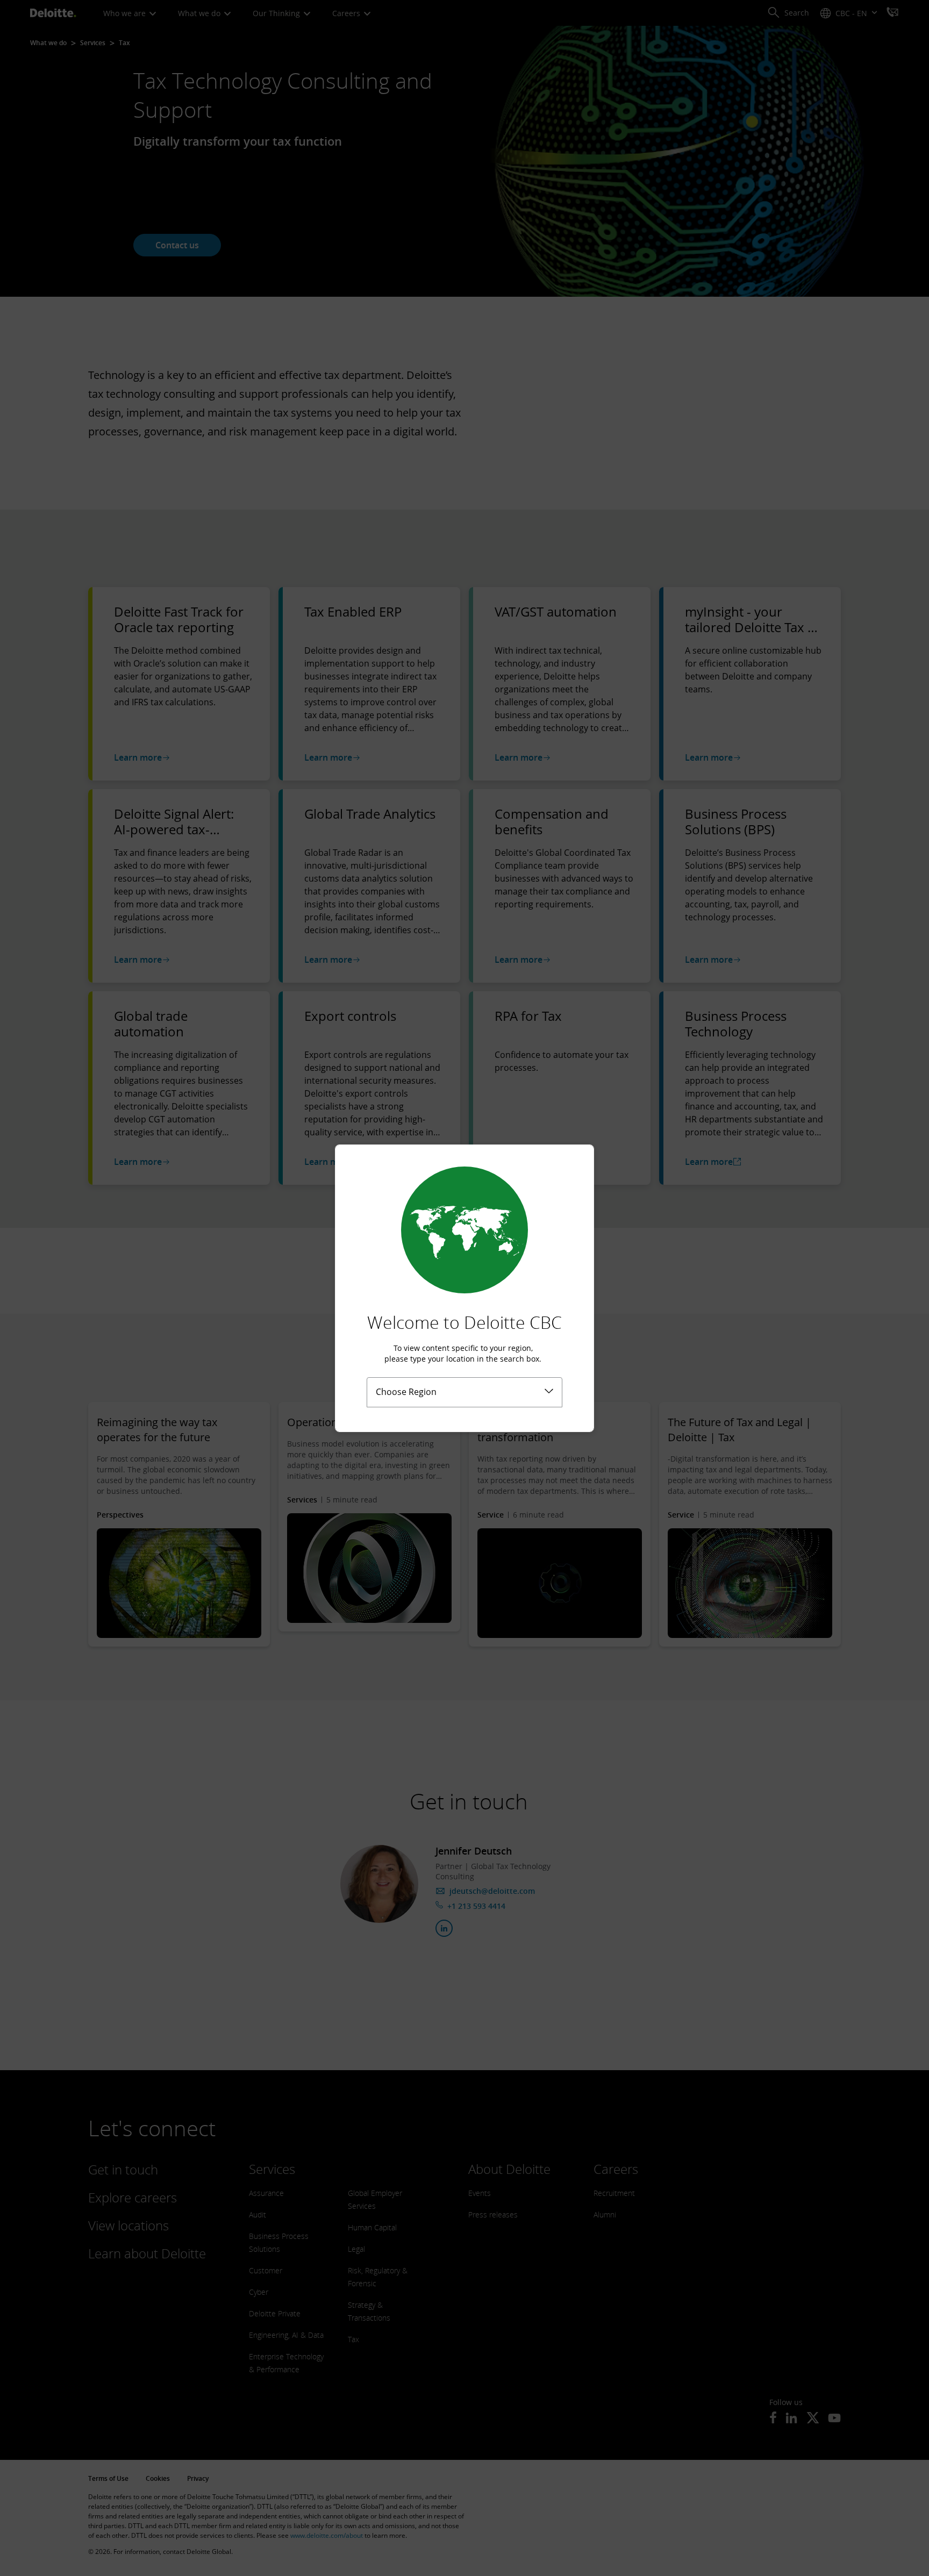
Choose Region (406, 1392)
